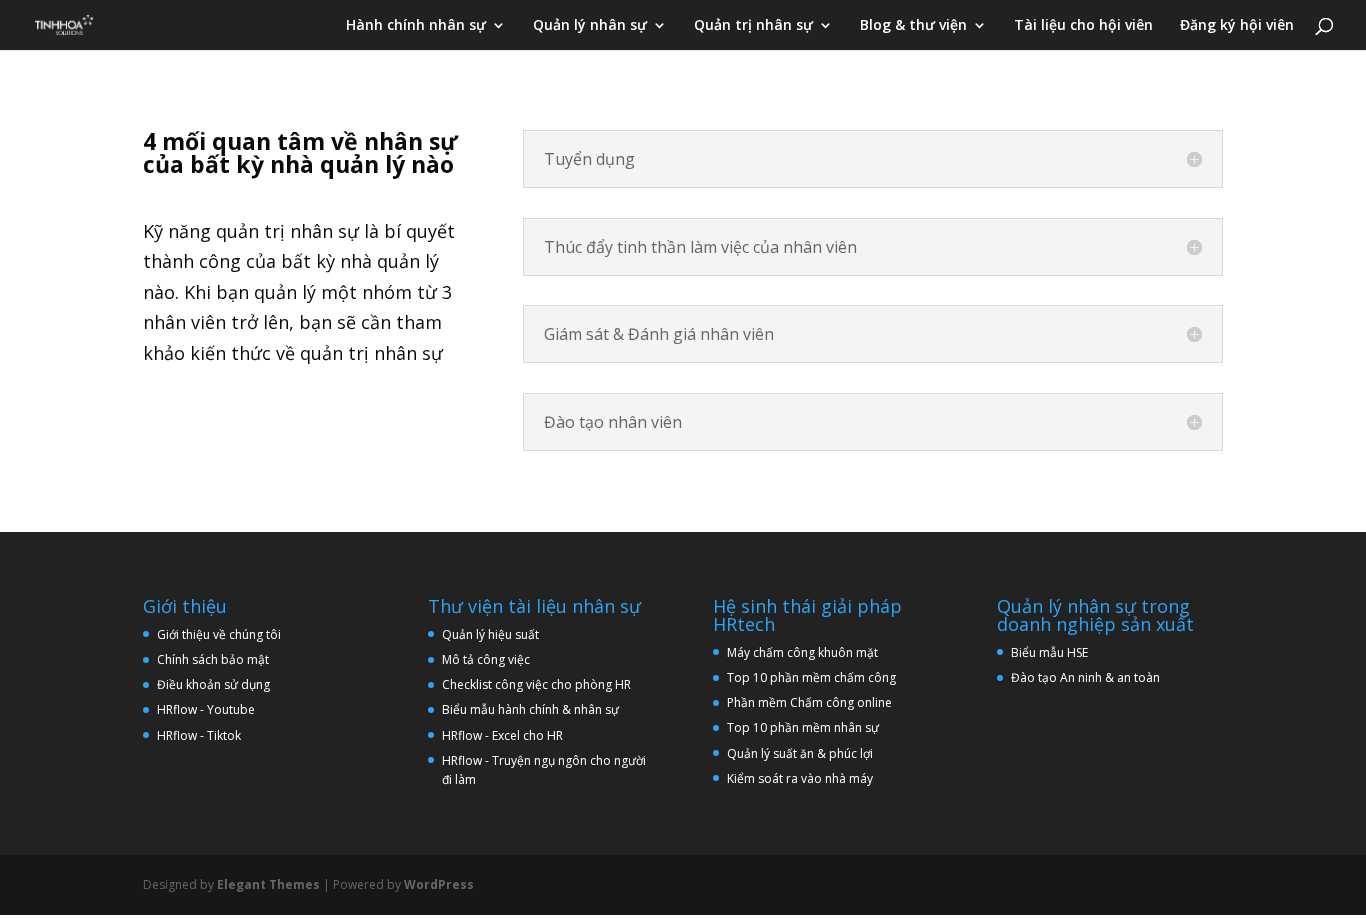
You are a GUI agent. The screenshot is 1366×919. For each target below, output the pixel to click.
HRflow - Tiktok (199, 735)
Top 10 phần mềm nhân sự (804, 727)
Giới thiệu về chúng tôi (219, 634)
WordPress (439, 884)
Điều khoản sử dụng (213, 684)
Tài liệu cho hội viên (1083, 26)
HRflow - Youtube (206, 709)
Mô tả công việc (486, 659)
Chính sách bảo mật (213, 659)
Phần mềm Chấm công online (809, 702)
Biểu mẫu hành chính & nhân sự (535, 709)
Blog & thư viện (913, 26)
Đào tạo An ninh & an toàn (1085, 677)
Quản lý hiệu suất (490, 634)
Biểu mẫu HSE (1049, 652)
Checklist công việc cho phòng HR (536, 684)
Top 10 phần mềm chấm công (811, 677)
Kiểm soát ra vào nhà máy (800, 778)
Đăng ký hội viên (1237, 26)
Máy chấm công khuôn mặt (802, 652)
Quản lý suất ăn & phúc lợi (800, 753)
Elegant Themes (268, 884)
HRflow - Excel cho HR (502, 735)
